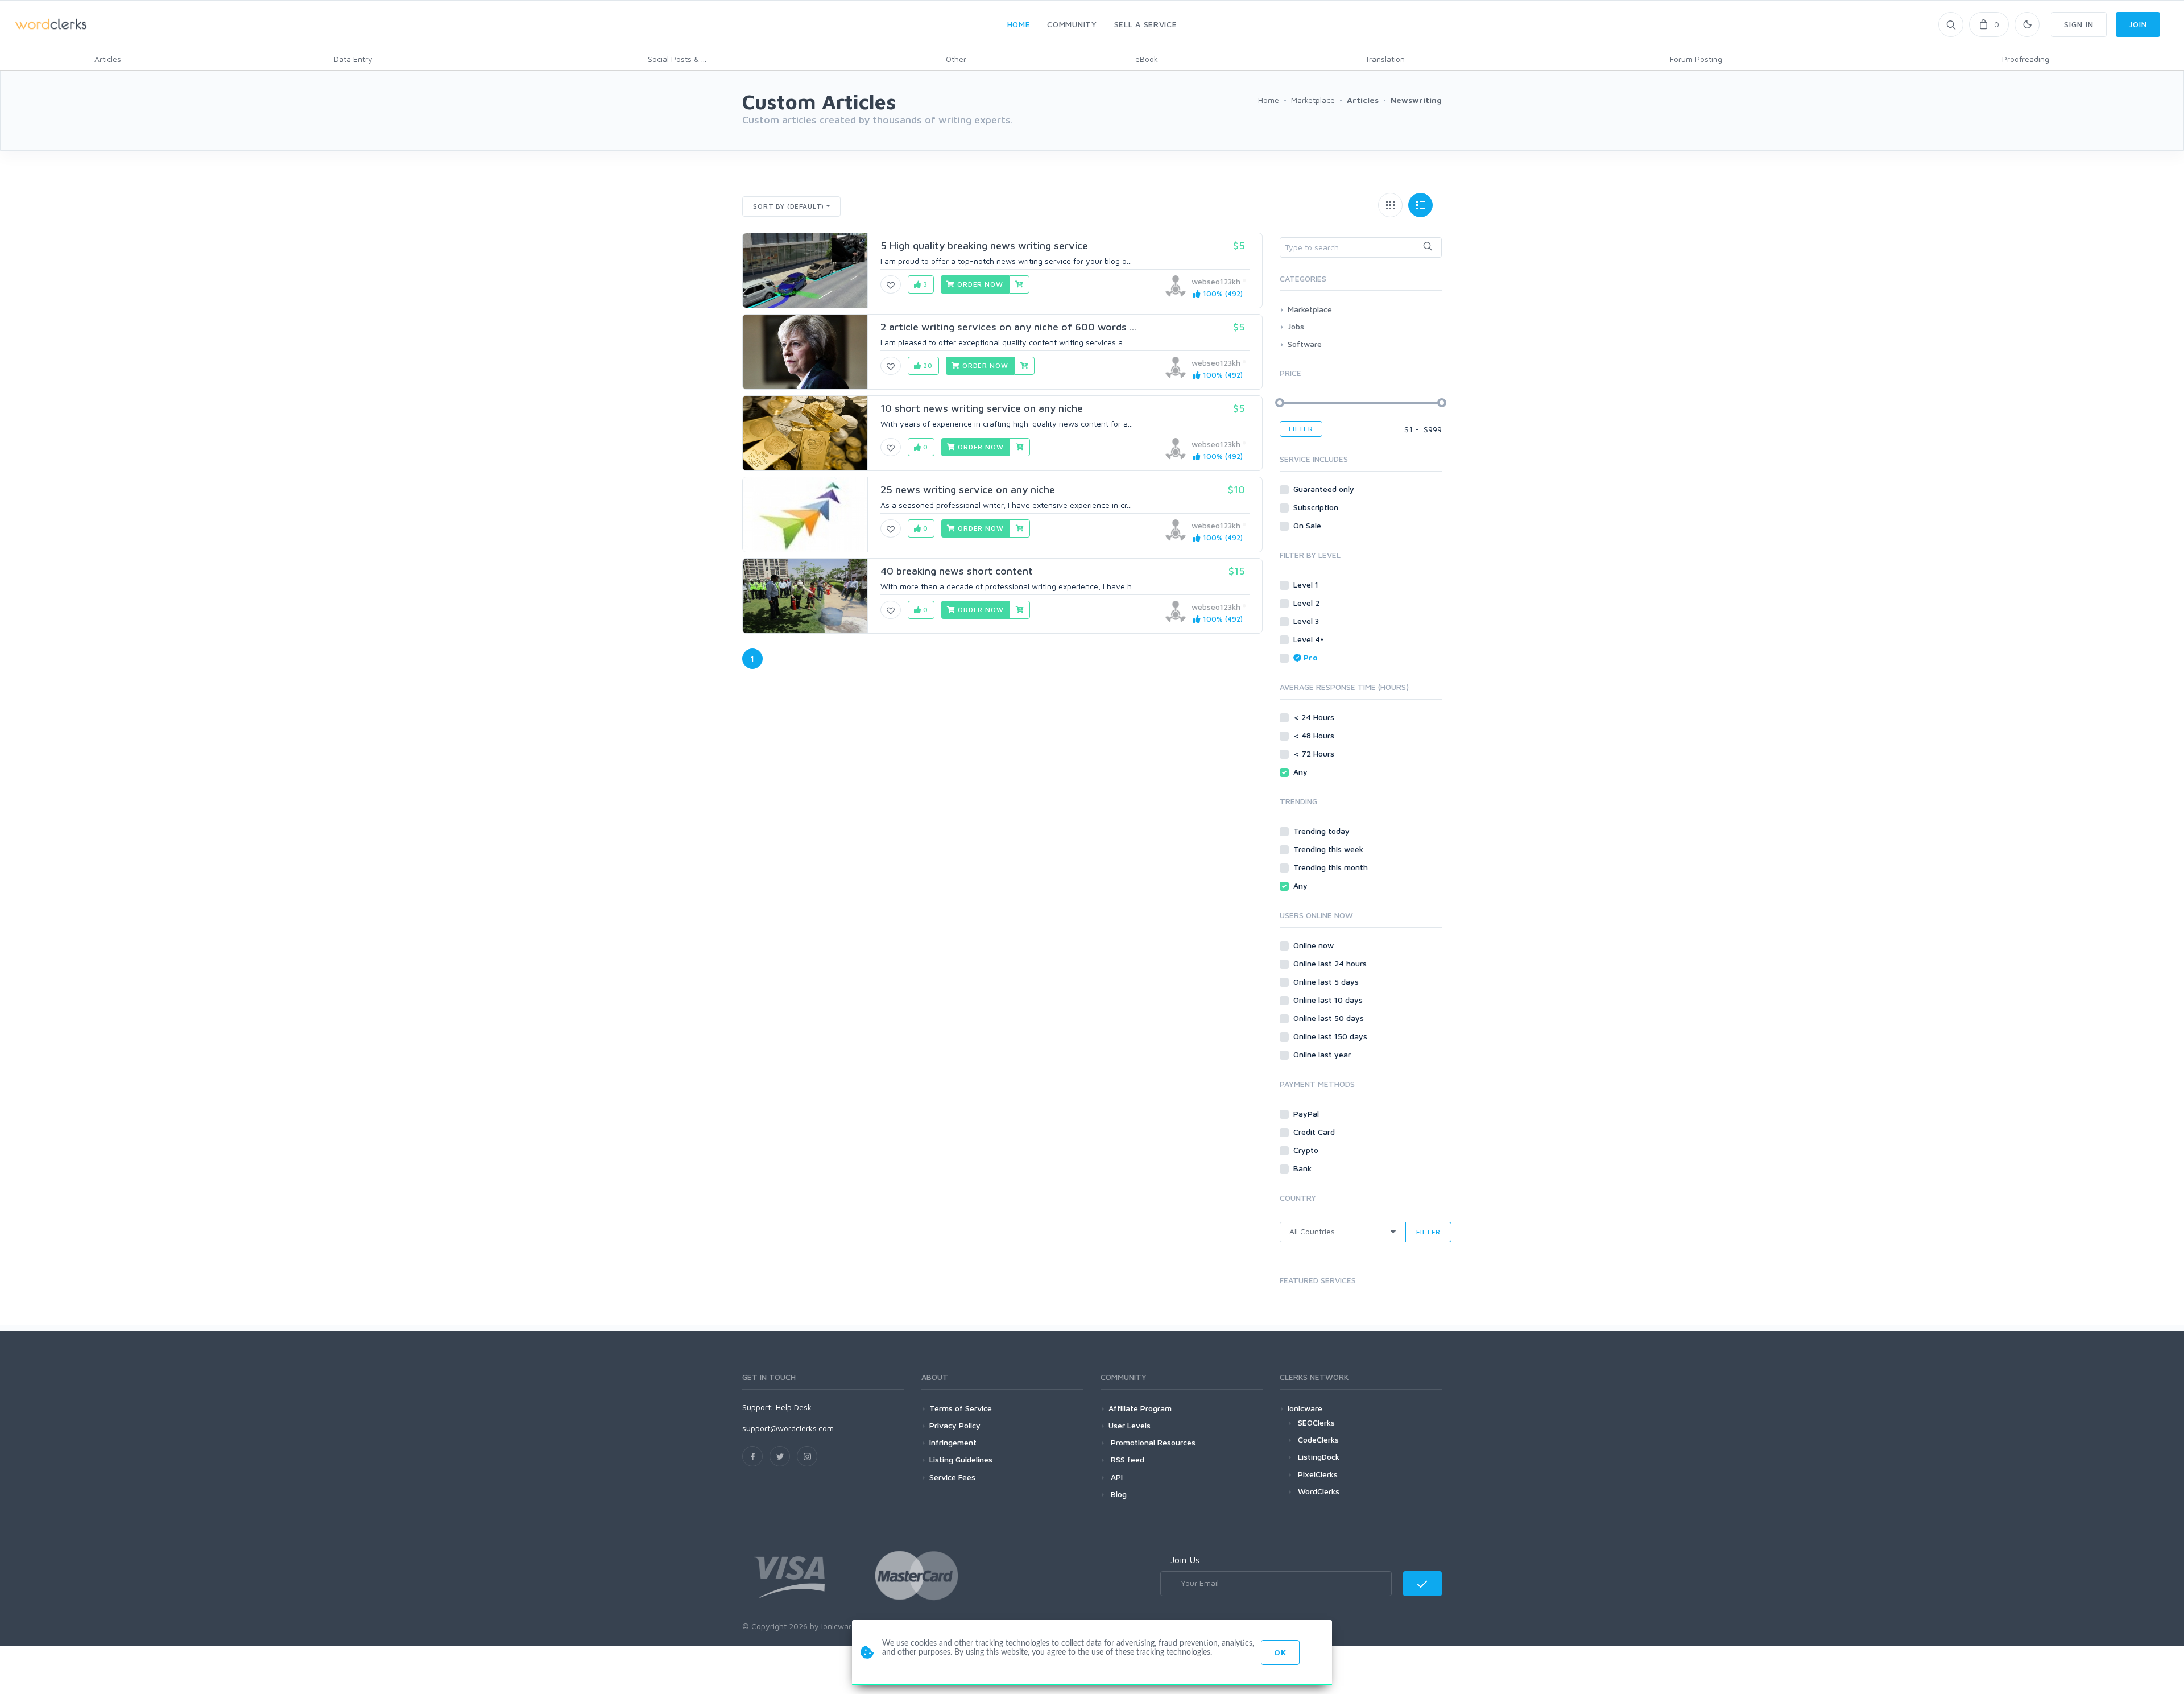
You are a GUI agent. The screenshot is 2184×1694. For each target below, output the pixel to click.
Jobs (1296, 326)
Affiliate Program (1140, 1408)
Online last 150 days (1331, 1036)
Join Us (1185, 1560)
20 (927, 365)
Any (1302, 772)
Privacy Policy (955, 1425)
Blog (1118, 1494)
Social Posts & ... (677, 59)
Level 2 (1308, 603)
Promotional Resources (1152, 1442)
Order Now (979, 284)
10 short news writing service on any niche (982, 408)
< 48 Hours (1315, 735)
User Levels (1130, 1425)
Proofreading (2026, 59)
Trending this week (1329, 849)
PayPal (1307, 1114)
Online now (1315, 945)
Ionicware (1305, 1408)
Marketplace (1310, 309)
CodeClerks (1318, 1439)
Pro (1311, 657)
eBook (1147, 59)
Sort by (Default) (789, 206)
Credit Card (1315, 1132)
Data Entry (353, 59)
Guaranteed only (1325, 489)
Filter (1301, 429)
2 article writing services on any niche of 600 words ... (1008, 327)
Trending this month (1332, 867)
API (1116, 1477)
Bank (1304, 1168)
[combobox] (1361, 247)
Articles (108, 59)
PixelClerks (1318, 1474)
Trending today (1323, 831)
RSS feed (1126, 1459)
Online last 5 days (1327, 982)
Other (956, 59)
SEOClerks (1316, 1422)
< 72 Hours (1315, 753)
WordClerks (1319, 1491)
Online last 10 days (1329, 1000)
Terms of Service (961, 1408)
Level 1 (1307, 584)
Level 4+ (1310, 639)
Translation (1385, 59)
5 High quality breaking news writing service (984, 245)
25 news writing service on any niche (968, 489)
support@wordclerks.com (788, 1428)
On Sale (1308, 525)
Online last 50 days (1330, 1018)
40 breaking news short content (957, 571)
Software (1305, 344)
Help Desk (794, 1407)
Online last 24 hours (1331, 963)
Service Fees (952, 1477)
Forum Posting (1696, 59)
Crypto (1307, 1150)
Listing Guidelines (961, 1459)
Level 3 (1307, 621)
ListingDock (1319, 1457)
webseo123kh (1216, 281)
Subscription (1317, 507)
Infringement (953, 1442)
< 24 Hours (1315, 717)
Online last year (1323, 1054)
